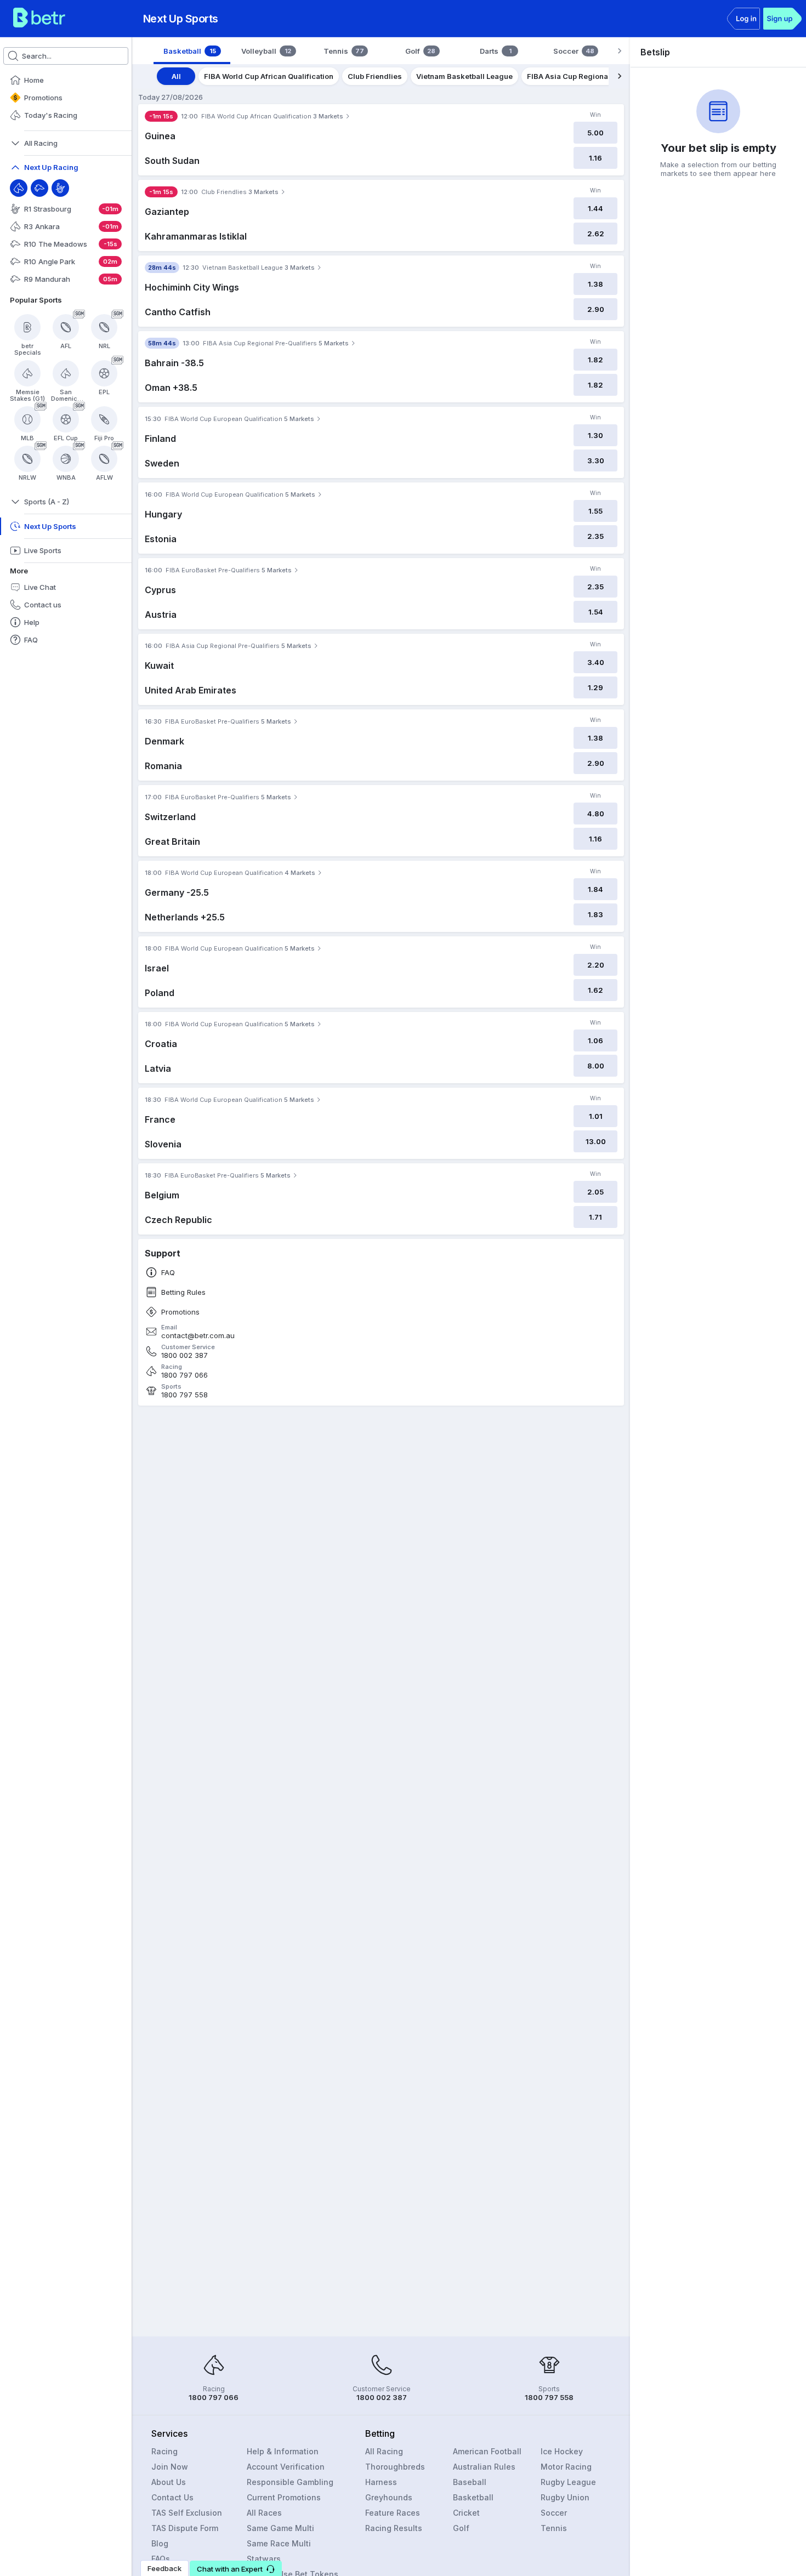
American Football (487, 2451)
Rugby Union (565, 2497)
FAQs (161, 2559)
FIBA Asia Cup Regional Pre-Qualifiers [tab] (595, 76)
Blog (160, 2543)
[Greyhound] (39, 188)
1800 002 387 (185, 1355)
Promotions (180, 1312)
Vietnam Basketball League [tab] (464, 76)
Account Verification (286, 2467)
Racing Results (394, 2528)
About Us (169, 2482)
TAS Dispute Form (185, 2528)
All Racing (384, 2451)
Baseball (470, 2482)
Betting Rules (183, 1292)
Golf (461, 2528)
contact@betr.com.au (198, 1336)
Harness (381, 2482)
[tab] (192, 51)
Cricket (466, 2513)
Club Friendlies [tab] (375, 76)
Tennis (554, 2528)
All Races (264, 2513)
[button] (236, 2568)
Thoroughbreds (395, 2467)
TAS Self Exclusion (187, 2513)
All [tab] (176, 76)
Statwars (264, 2559)
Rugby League (568, 2482)
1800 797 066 (185, 1375)
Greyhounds (389, 2497)
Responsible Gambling (290, 2482)
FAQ (168, 1273)
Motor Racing (566, 2467)
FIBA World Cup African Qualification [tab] (269, 76)
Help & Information (283, 2451)
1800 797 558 (185, 1395)
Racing (164, 2451)
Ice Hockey (562, 2451)
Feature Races (393, 2513)
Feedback (164, 2568)
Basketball (473, 2497)
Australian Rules (484, 2467)
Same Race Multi (279, 2543)
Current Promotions (284, 2497)
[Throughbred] (19, 188)
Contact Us (172, 2497)
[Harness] (60, 188)
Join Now (170, 2467)
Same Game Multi (280, 2528)
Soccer (554, 2513)
